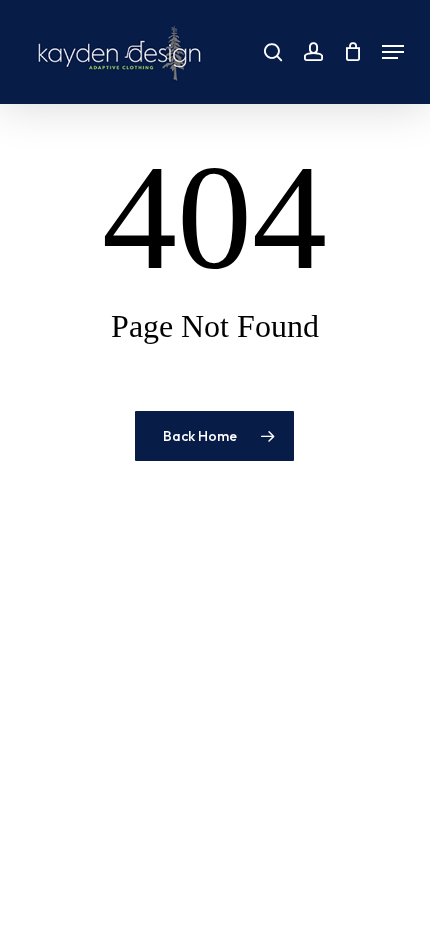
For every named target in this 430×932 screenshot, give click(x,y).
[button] (393, 52)
